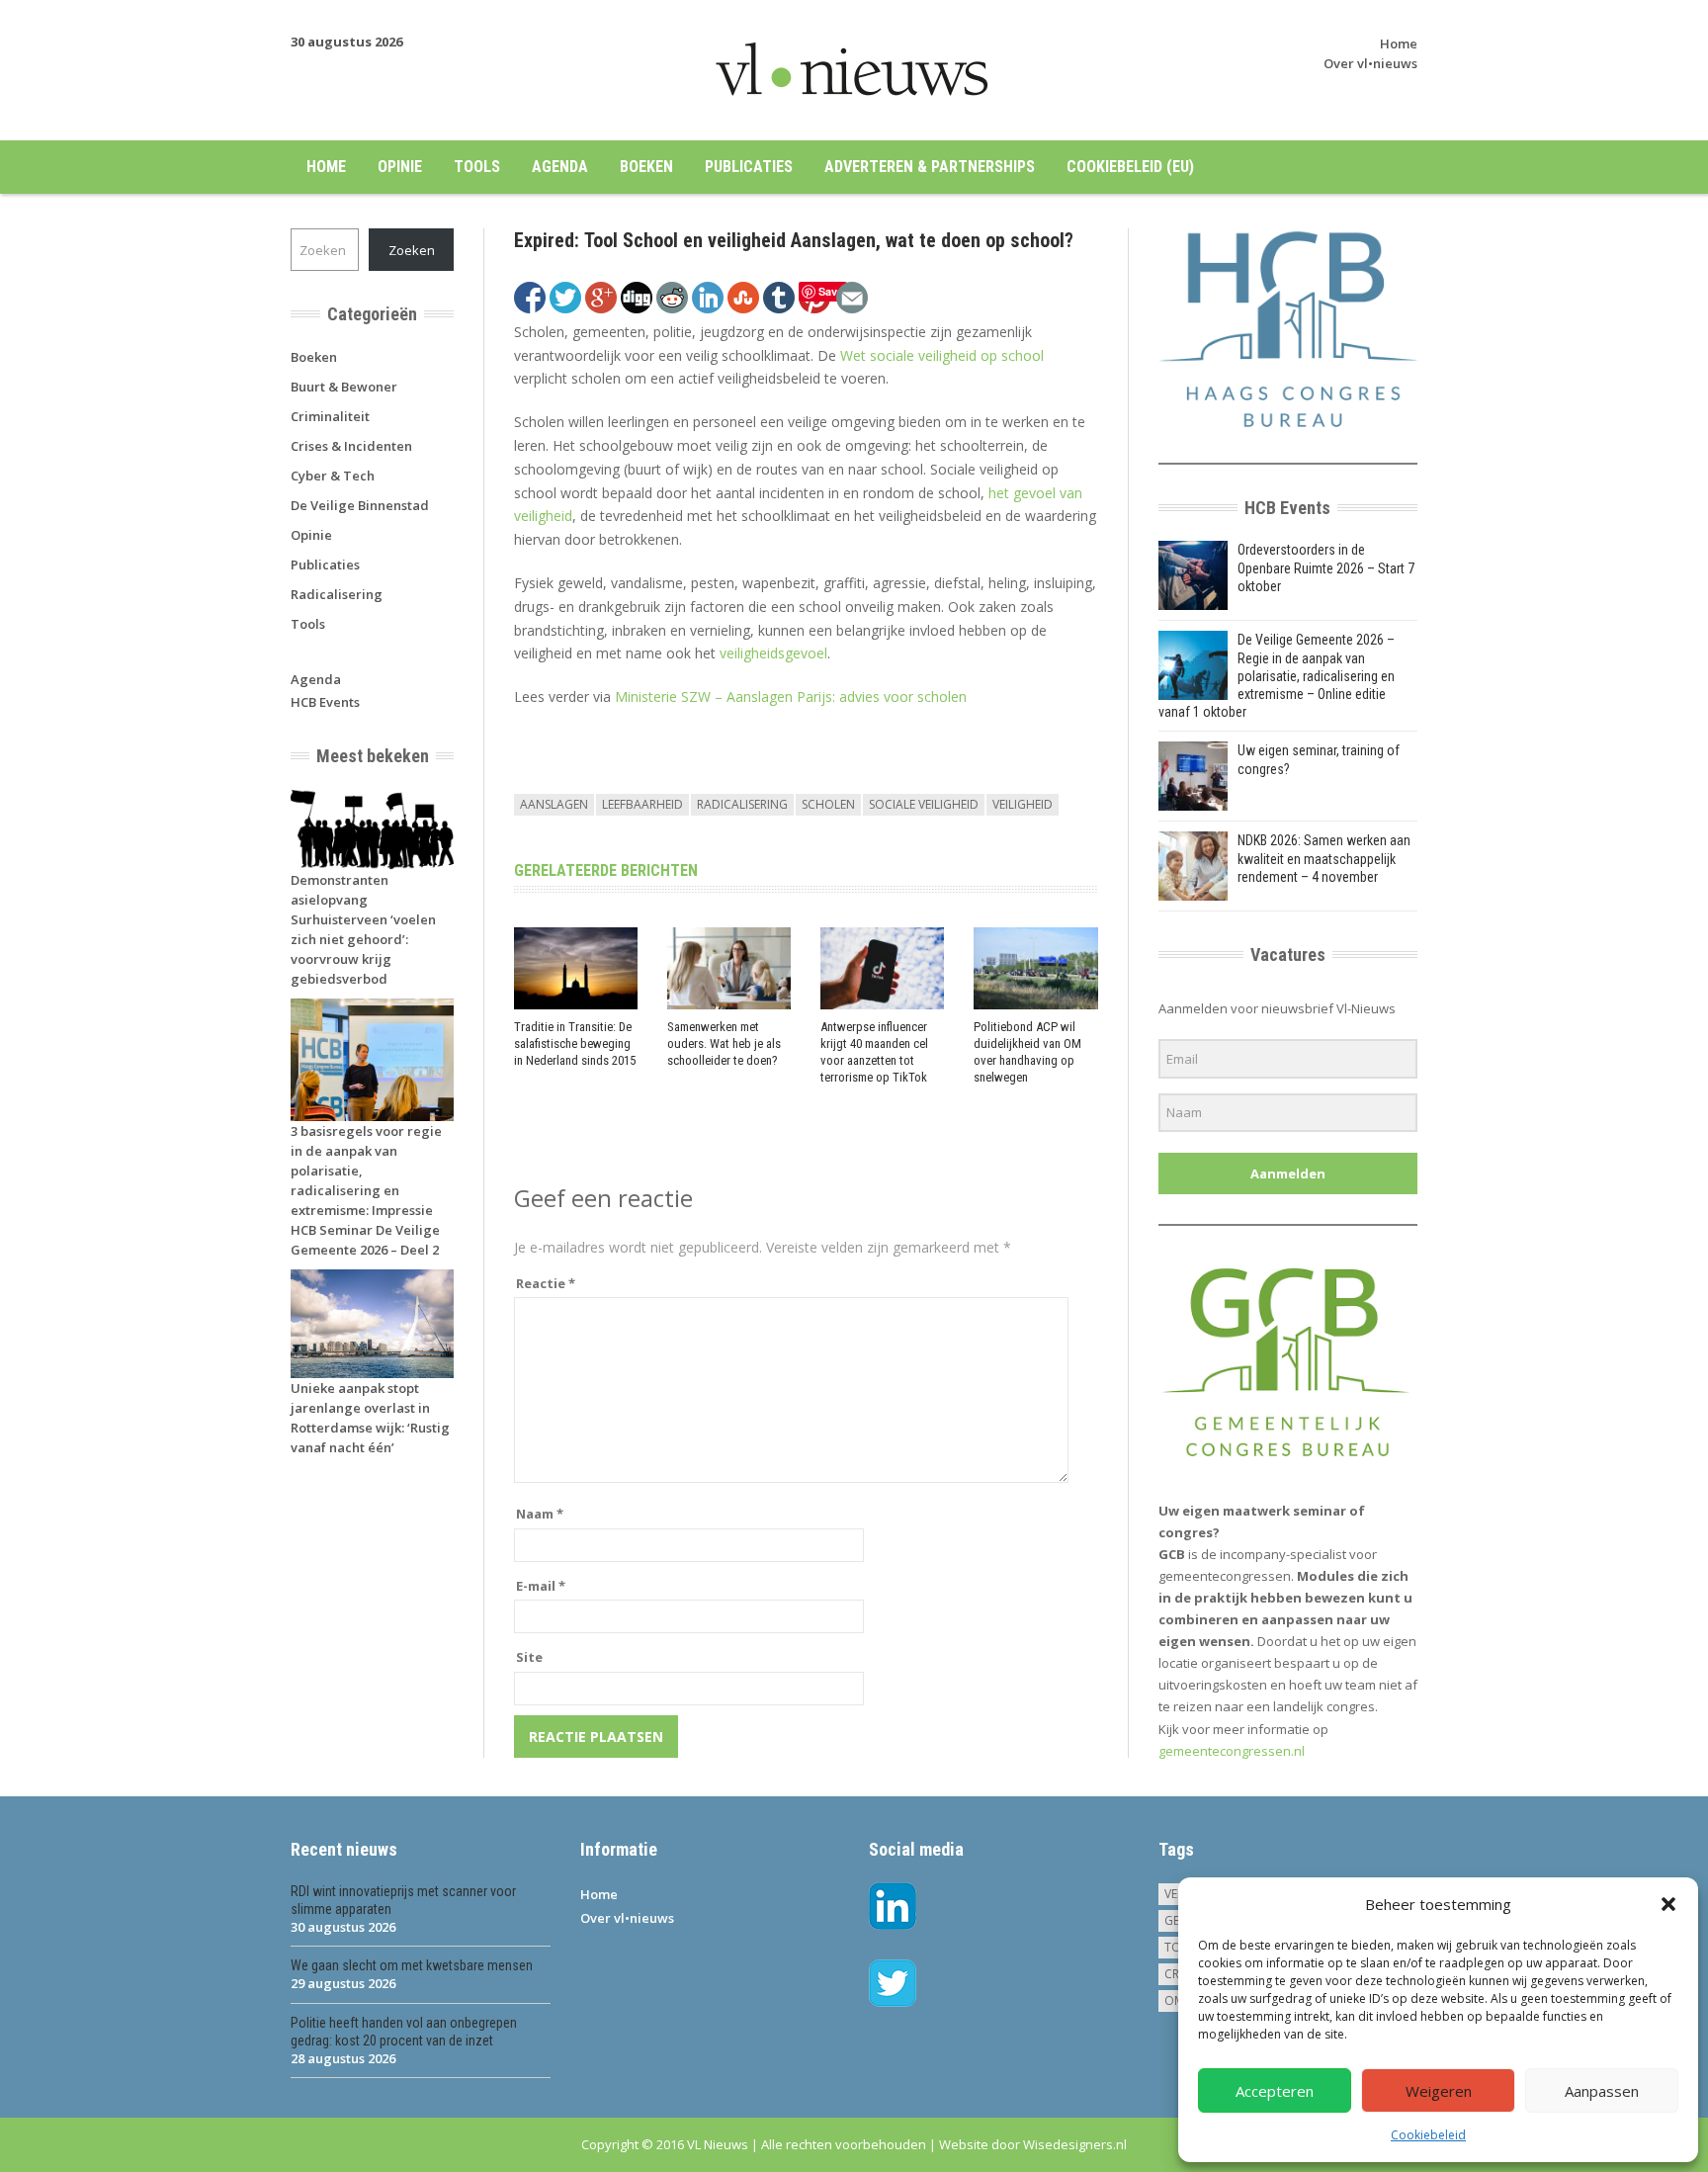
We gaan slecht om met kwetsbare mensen (412, 1965)
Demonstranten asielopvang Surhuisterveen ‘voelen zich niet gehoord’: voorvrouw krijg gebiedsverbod (363, 929)
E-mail (541, 1586)
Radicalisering (337, 594)
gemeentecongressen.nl (1232, 1751)
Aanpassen (1602, 2091)
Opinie (400, 167)
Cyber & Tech (333, 476)
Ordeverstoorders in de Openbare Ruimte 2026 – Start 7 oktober (1326, 567)
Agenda (560, 167)
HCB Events (325, 702)
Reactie (546, 1283)
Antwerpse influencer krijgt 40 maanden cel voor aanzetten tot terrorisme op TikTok (874, 1052)
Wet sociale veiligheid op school (942, 355)
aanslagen (554, 804)
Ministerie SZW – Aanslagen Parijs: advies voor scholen (791, 696)
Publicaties (749, 167)
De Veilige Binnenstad (360, 505)
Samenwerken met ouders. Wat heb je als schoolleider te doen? (724, 1043)
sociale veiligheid (924, 804)
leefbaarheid (642, 804)
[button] (1668, 1904)
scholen (828, 804)
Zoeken (412, 250)
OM (1174, 2000)
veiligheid (1023, 804)
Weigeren (1439, 2091)
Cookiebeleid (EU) (1130, 167)
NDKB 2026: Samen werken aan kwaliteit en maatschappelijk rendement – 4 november (1324, 858)
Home (1399, 43)
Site (529, 1657)
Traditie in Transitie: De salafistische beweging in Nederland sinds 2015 (575, 1043)
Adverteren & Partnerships (930, 167)
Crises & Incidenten (351, 446)
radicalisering (742, 804)
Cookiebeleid (1428, 2135)
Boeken (646, 167)
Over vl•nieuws (1370, 63)
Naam (540, 1514)
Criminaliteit (330, 416)
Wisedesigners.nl (1075, 2144)
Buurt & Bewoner (344, 387)
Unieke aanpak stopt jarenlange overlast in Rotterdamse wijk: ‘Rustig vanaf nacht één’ (370, 1418)
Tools (477, 167)
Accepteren (1275, 2091)
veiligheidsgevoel (773, 653)
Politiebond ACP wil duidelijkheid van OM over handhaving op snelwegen (1027, 1052)
